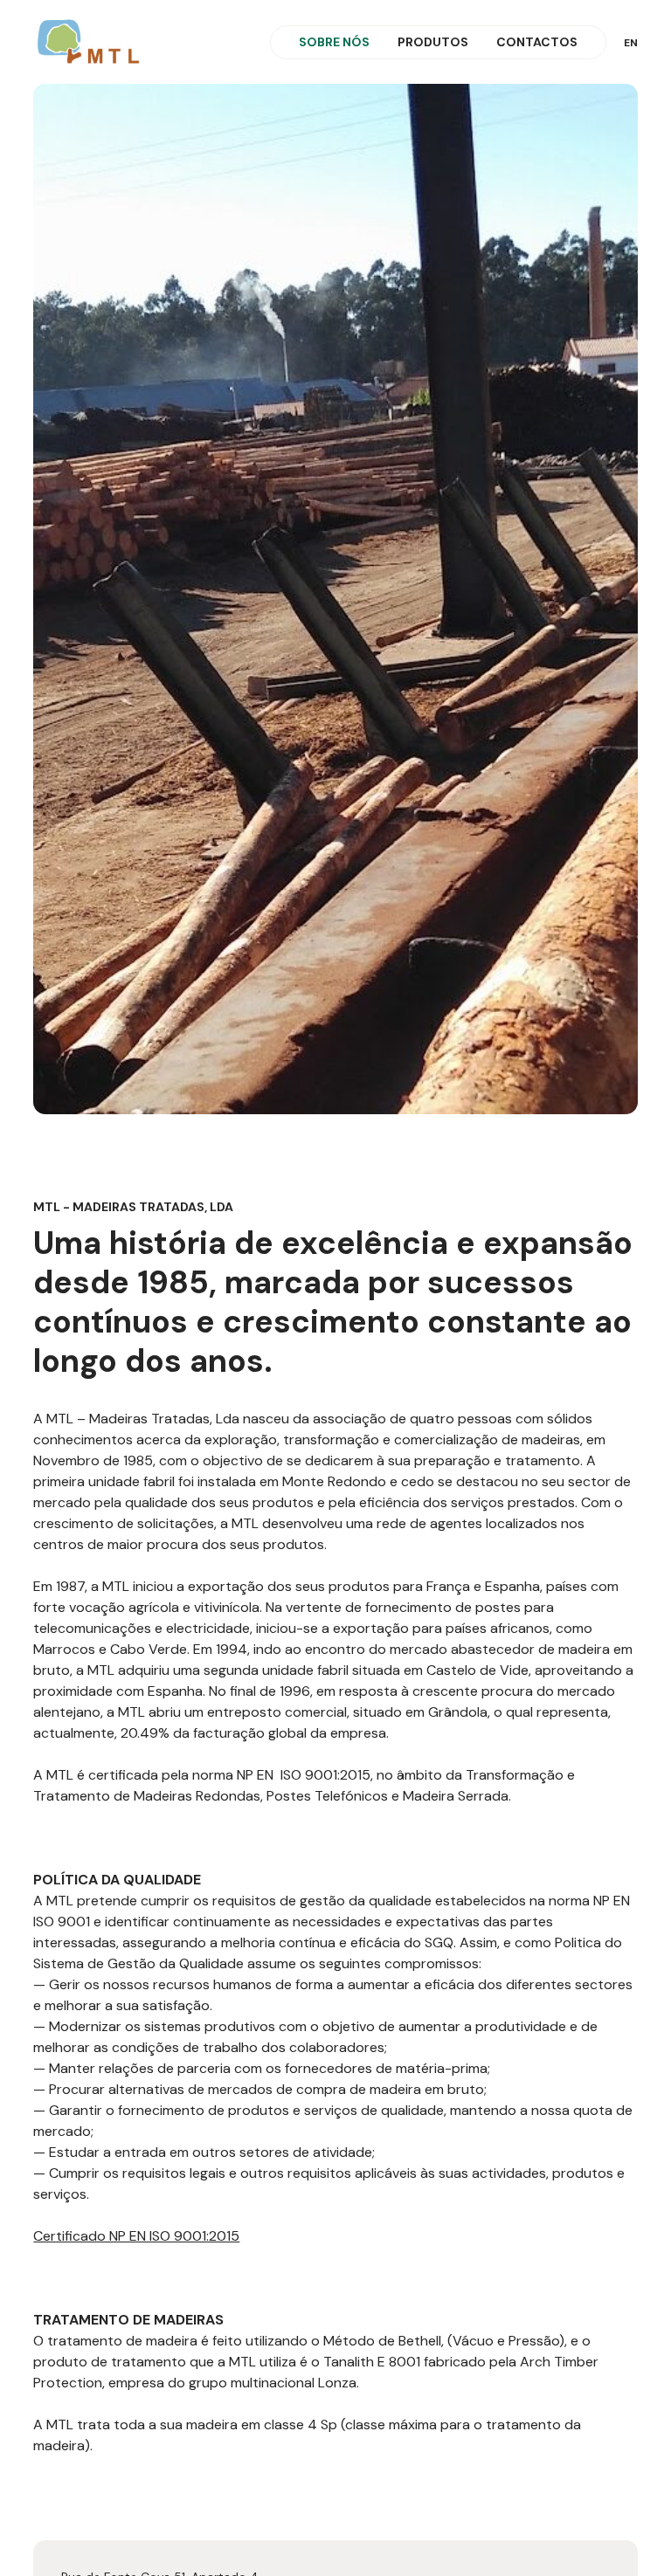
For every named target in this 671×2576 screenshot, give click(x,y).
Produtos (433, 42)
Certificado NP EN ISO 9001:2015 (136, 2236)
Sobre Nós (334, 42)
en (631, 43)
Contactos (537, 42)
